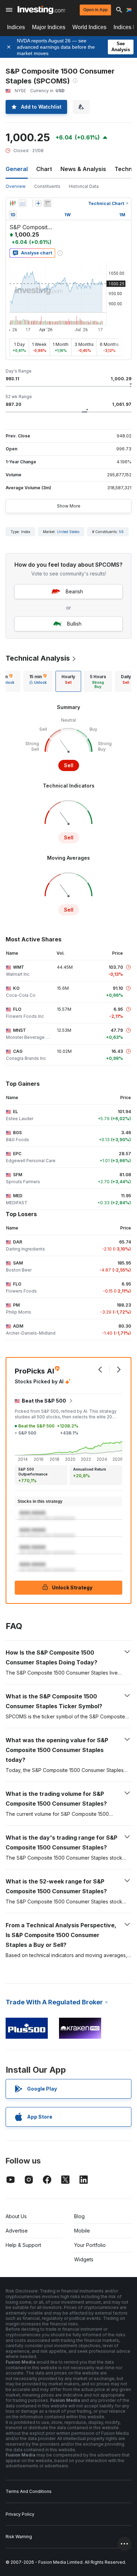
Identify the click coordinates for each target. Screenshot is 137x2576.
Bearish (74, 591)
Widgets (84, 2259)
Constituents (47, 186)
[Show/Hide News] (47, 203)
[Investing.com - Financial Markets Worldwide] (41, 10)
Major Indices (49, 27)
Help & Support (23, 2245)
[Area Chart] (22, 203)
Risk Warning (19, 2537)
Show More (69, 506)
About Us (16, 2216)
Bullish (74, 624)
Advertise (17, 2231)
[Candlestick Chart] (13, 203)
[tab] (38, 681)
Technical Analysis (38, 658)
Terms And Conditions (29, 2491)
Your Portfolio (90, 2245)
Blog (79, 2216)
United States (68, 532)
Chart (44, 169)
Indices (16, 27)
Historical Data (84, 186)
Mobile (82, 2231)
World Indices (89, 27)
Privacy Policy (20, 2514)
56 (121, 532)
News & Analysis (83, 169)
